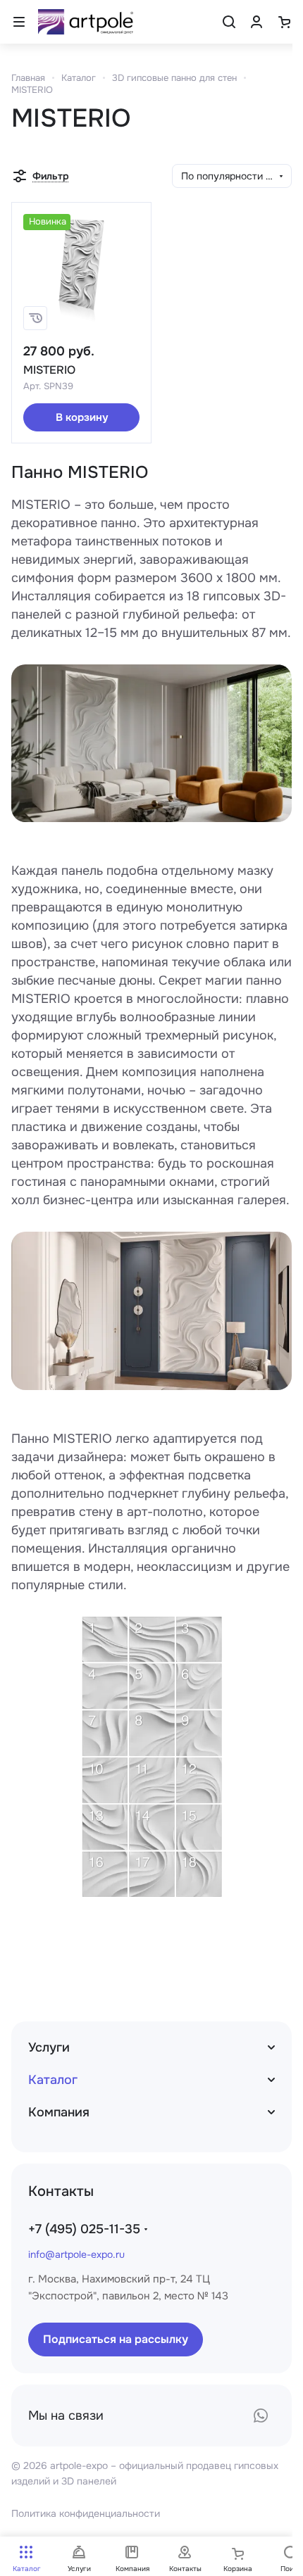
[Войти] (256, 22)
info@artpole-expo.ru (76, 2254)
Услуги (49, 2047)
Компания (59, 2112)
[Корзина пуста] (284, 22)
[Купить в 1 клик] (35, 318)
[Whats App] (261, 2416)
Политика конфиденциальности (86, 2513)
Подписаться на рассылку (116, 2339)
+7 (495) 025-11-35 (84, 2229)
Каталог (53, 2080)
